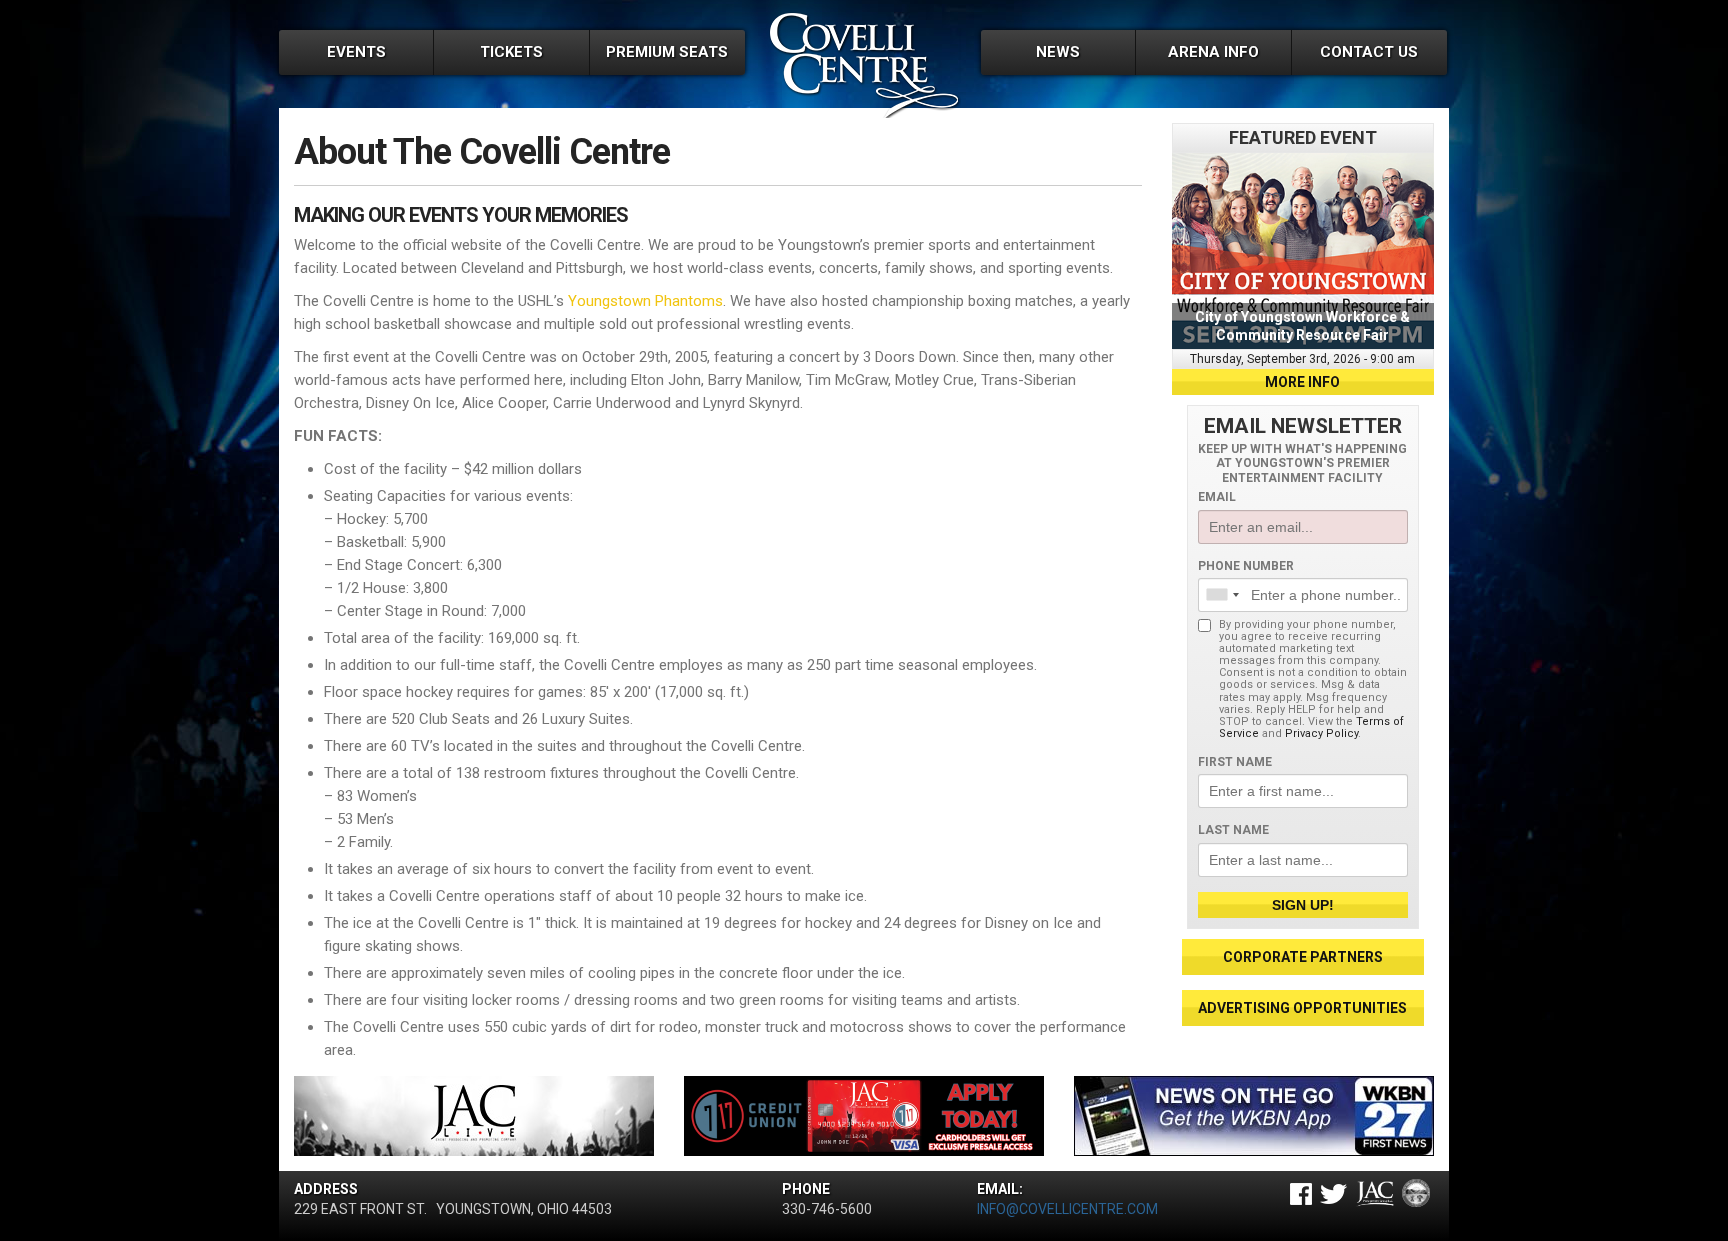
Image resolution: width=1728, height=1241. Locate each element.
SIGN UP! (1303, 905)
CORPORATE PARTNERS (1303, 957)
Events (356, 52)
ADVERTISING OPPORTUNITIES (1302, 1008)
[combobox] (1222, 595)
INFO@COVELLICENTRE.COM (1067, 1209)
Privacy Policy (1321, 733)
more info (1302, 382)
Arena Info (1213, 52)
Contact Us (1369, 52)
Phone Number (1246, 566)
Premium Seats (667, 52)
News (1058, 52)
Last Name (1233, 830)
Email (1217, 497)
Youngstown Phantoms (645, 301)
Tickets (511, 52)
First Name (1235, 762)
